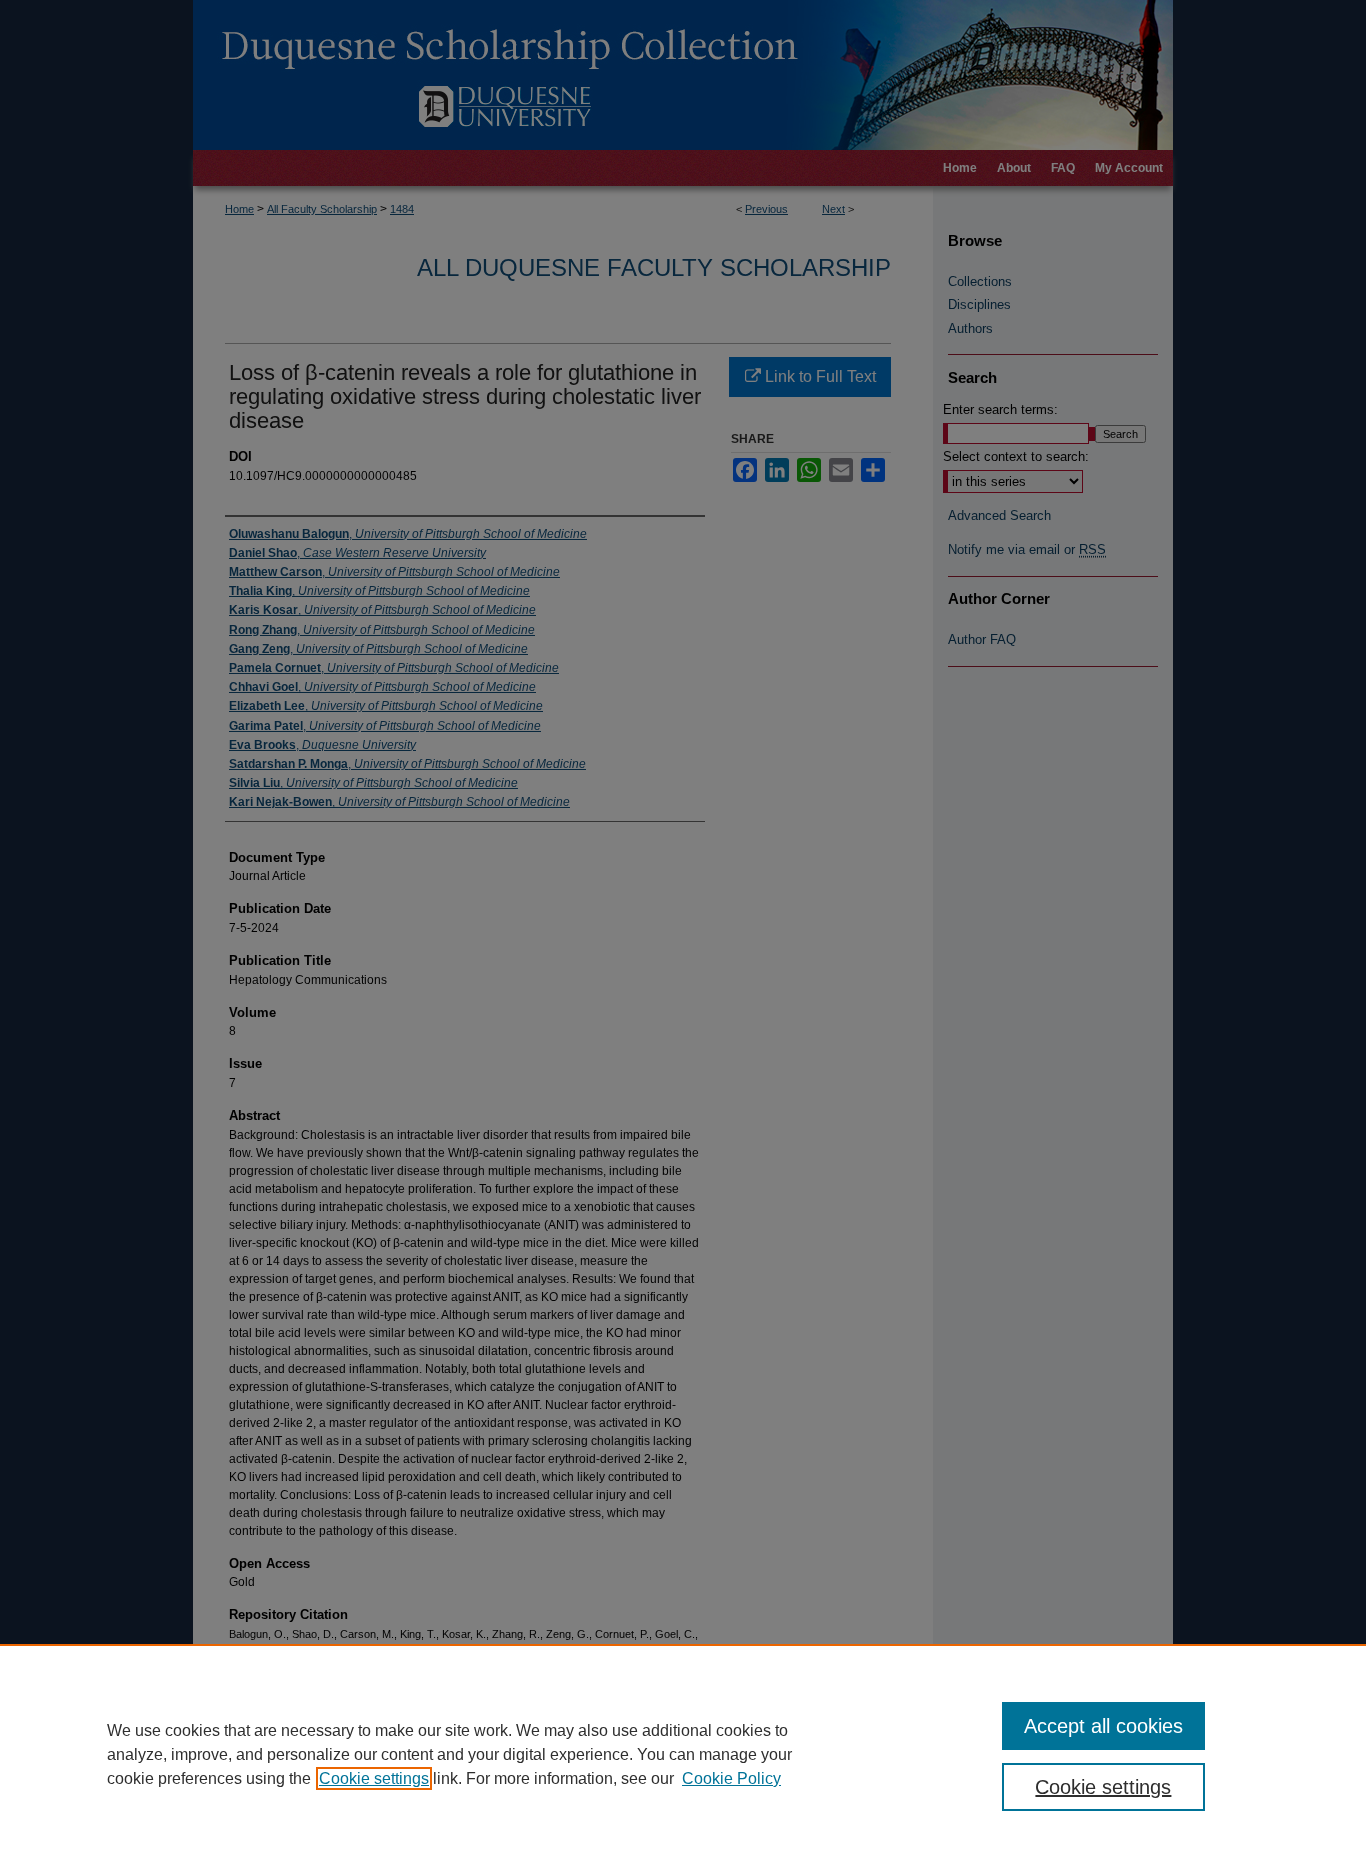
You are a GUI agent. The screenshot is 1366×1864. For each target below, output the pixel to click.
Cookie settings (374, 1778)
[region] (683, 1754)
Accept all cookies (1103, 1726)
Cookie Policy (731, 1778)
